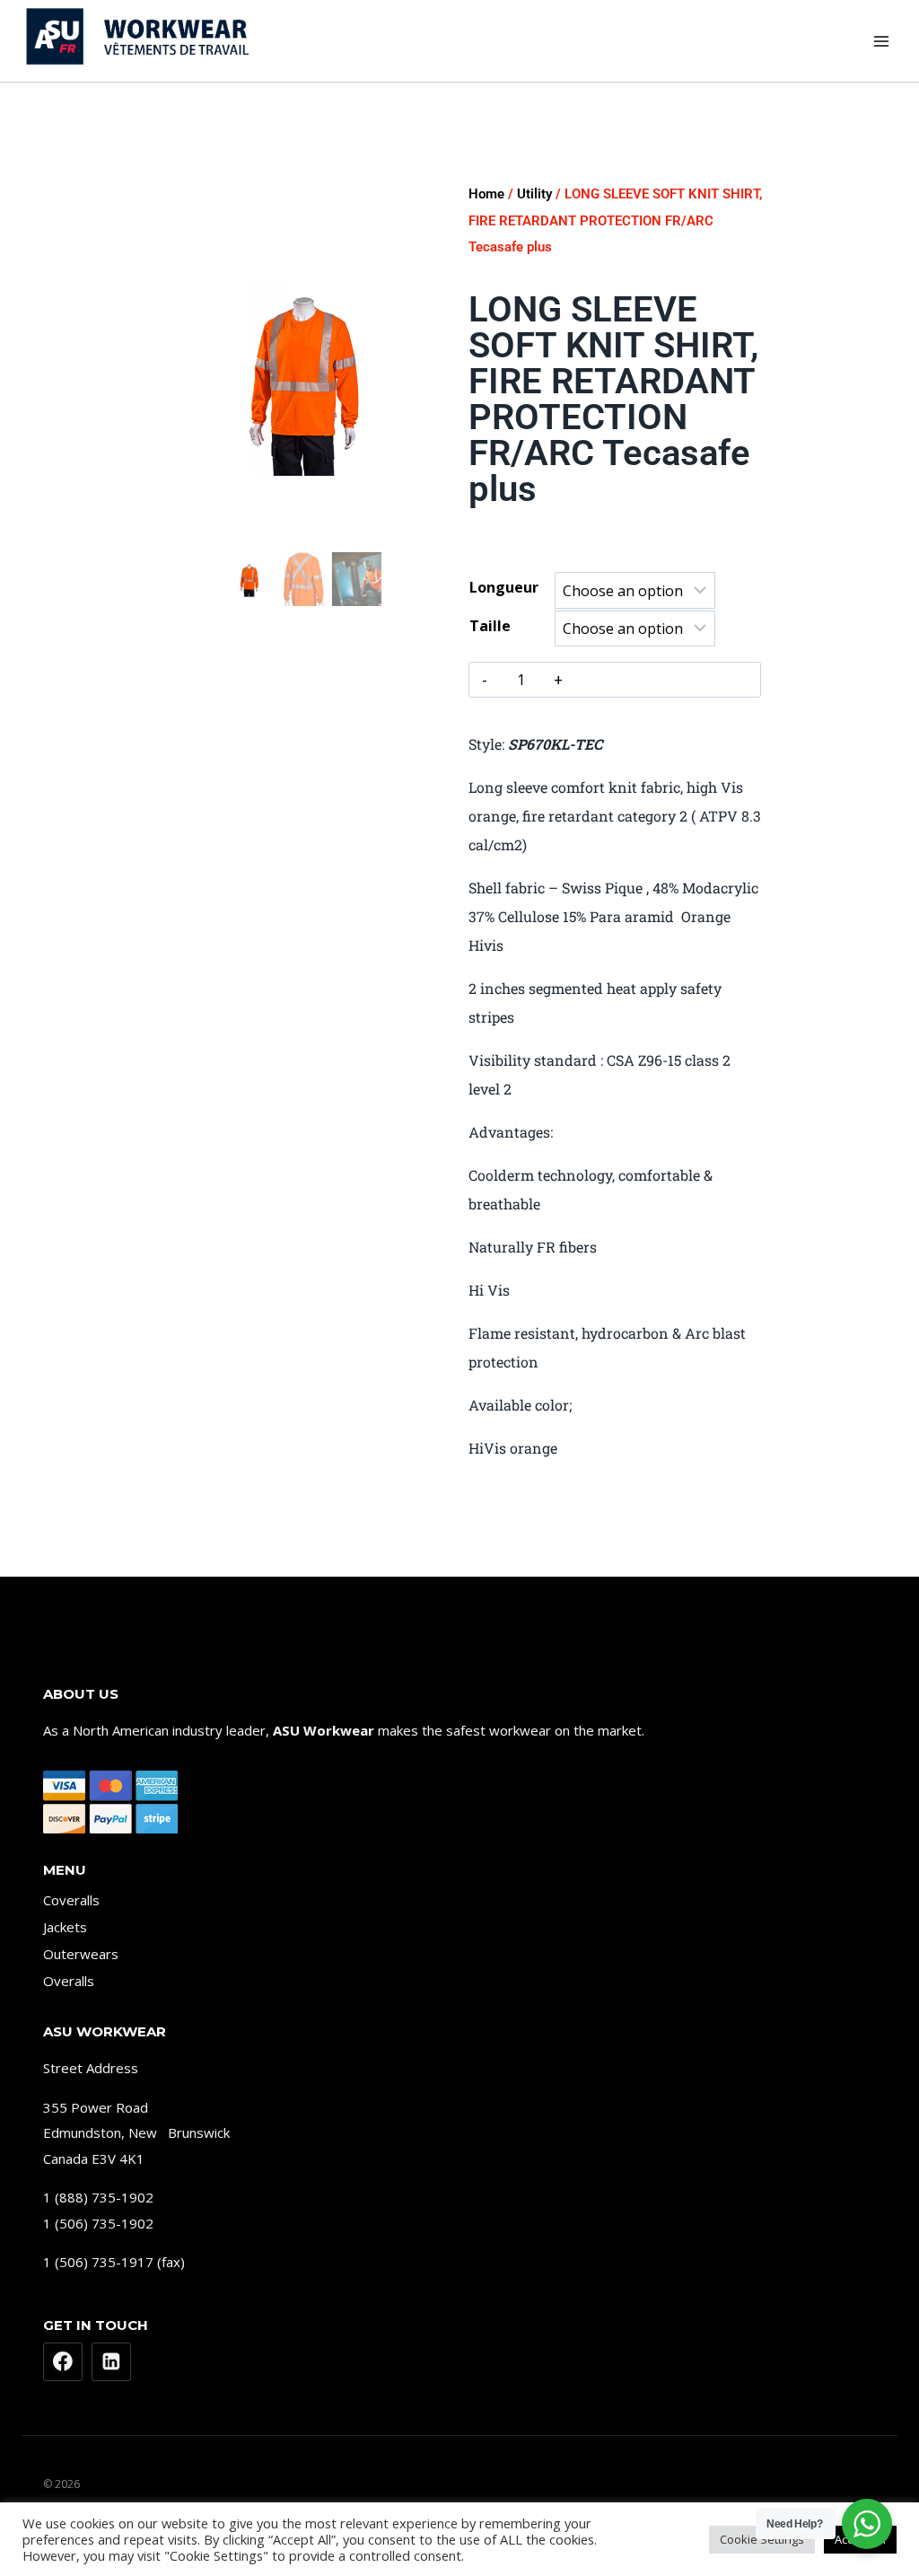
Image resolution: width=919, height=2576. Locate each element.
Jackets (65, 1927)
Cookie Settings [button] (762, 2539)
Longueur (504, 587)
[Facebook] (63, 2362)
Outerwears (81, 1954)
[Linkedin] (111, 2362)
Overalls (69, 1981)
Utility (534, 194)
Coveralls (71, 1900)
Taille (490, 626)
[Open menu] (881, 41)
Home (486, 194)
